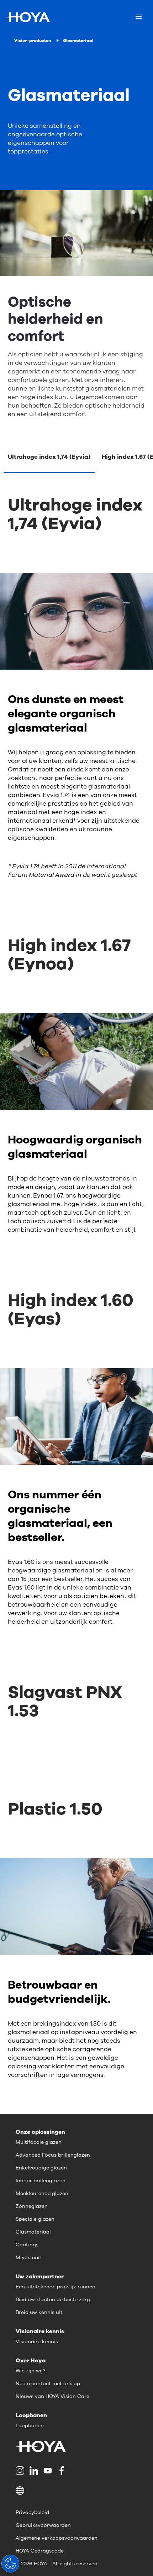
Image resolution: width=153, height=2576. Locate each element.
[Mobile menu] (139, 17)
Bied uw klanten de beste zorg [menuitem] (53, 2300)
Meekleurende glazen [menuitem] (42, 2193)
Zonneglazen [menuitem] (32, 2206)
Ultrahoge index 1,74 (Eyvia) (49, 457)
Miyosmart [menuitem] (29, 2258)
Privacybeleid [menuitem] (32, 2512)
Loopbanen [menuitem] (30, 2426)
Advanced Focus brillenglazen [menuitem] (53, 2155)
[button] (76, 2491)
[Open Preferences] (10, 2564)
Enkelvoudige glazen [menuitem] (41, 2168)
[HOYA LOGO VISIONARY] (28, 17)
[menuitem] (21, 2471)
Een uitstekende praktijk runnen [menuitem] (56, 2287)
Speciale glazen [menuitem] (35, 2219)
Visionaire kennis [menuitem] (37, 2342)
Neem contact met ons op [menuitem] (48, 2384)
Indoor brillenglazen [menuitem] (41, 2181)
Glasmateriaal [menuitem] (33, 2232)
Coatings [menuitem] (27, 2245)
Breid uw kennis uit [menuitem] (39, 2312)
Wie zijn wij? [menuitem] (30, 2371)
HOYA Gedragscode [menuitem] (40, 2551)
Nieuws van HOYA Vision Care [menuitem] (52, 2396)
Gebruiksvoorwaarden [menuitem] (43, 2525)
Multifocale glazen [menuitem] (39, 2142)
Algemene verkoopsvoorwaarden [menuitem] (57, 2538)
